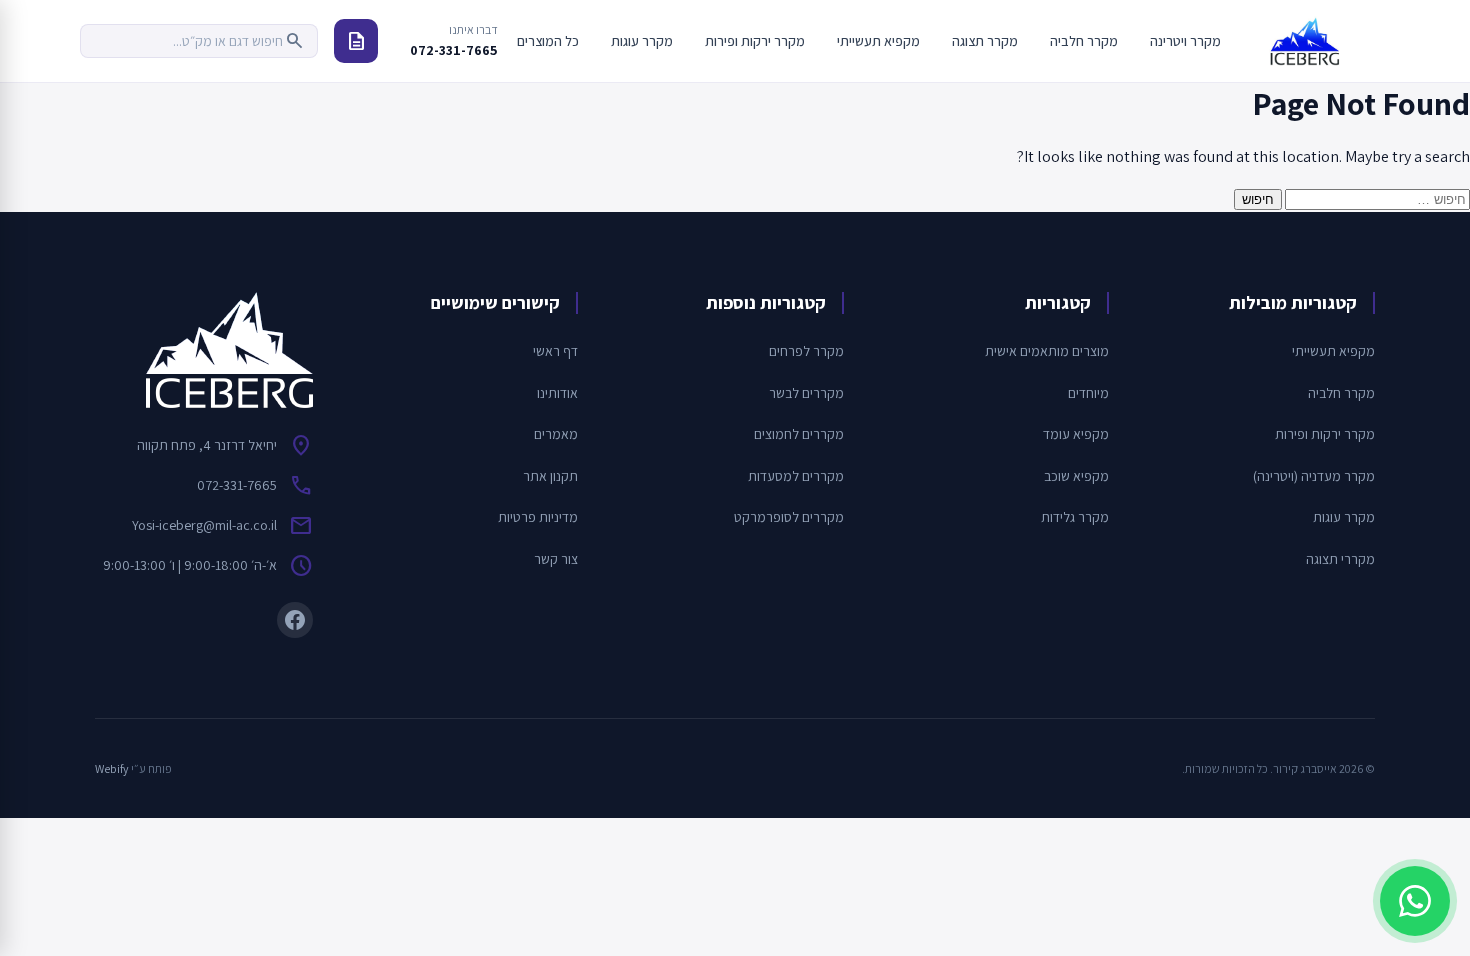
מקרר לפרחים (806, 351)
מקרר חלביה (1084, 41)
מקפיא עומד (1076, 434)
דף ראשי (555, 351)
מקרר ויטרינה (1185, 41)
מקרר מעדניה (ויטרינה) (1314, 476)
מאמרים (556, 434)
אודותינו (557, 393)
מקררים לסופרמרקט (789, 517)
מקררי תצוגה (1340, 559)
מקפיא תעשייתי (878, 41)
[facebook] (295, 620)
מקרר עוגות (642, 41)
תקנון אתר (550, 476)
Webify (112, 768)
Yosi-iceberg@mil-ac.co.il (204, 525)
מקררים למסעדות (796, 476)
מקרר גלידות (1075, 517)
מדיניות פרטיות (538, 517)
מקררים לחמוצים (799, 434)
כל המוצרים (548, 41)
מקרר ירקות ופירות (755, 41)
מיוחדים (1088, 393)
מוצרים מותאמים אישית (1047, 351)
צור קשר (556, 559)
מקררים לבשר (806, 393)
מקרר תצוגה (985, 41)
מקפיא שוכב (1076, 476)
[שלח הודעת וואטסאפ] (1415, 901)
